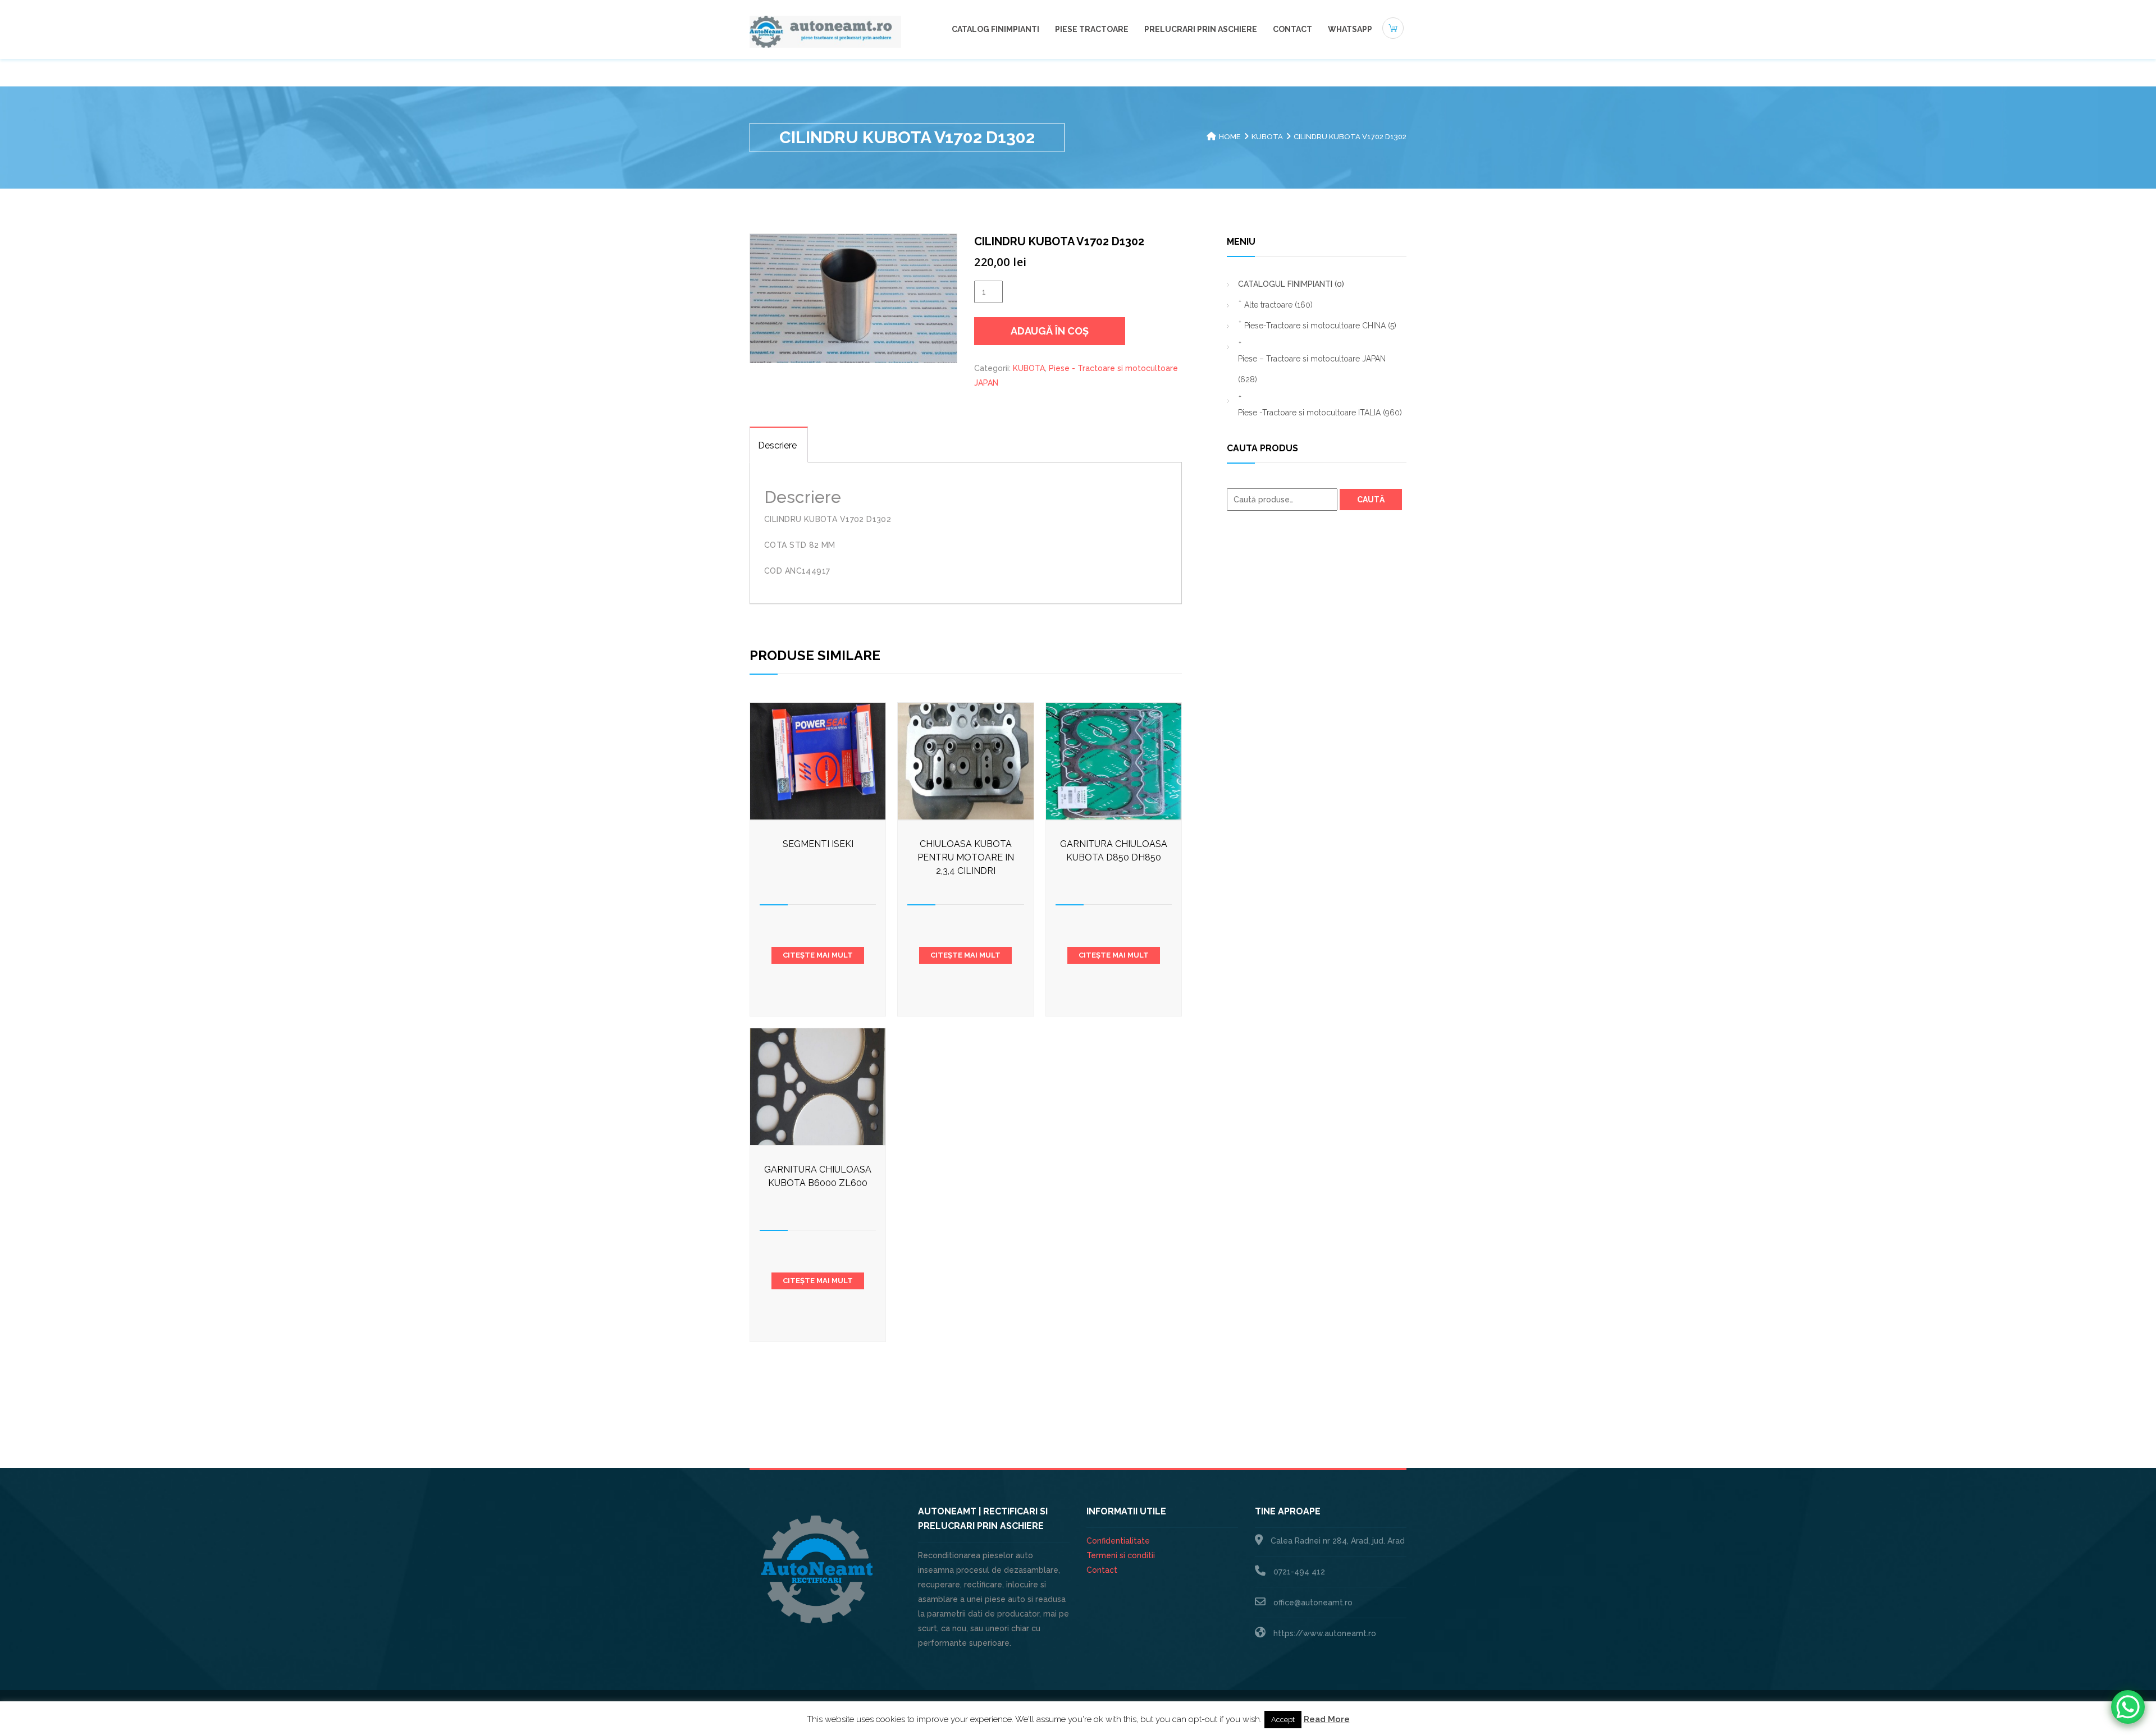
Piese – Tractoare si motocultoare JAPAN (1312, 369)
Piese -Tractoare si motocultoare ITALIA (1320, 413)
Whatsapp (1350, 29)
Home (1230, 137)
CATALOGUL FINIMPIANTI (1291, 284)
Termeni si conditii (1121, 1555)
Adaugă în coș (1050, 331)
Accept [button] (1283, 1720)
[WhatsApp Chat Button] (2128, 1707)
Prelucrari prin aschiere (1201, 29)
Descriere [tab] (777, 445)
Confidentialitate (1118, 1541)
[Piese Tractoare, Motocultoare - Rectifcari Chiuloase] (825, 31)
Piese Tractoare (1092, 29)
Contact (1292, 29)
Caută (1371, 500)
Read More (1327, 1719)
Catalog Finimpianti (995, 29)
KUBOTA (1267, 137)
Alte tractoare (1278, 305)
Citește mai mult (818, 955)
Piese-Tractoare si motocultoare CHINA (1320, 326)
